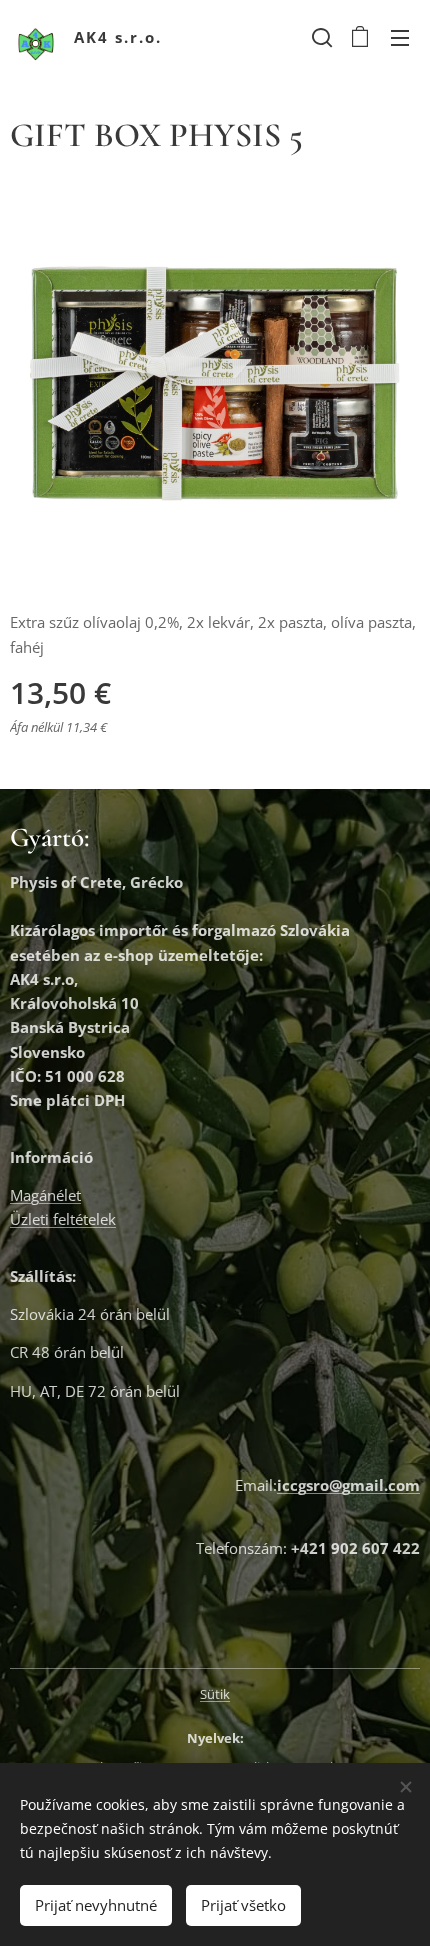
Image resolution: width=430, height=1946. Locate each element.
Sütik (215, 1694)
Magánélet (45, 1195)
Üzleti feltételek (63, 1219)
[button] (320, 37)
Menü (400, 37)
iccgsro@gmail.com (348, 1485)
